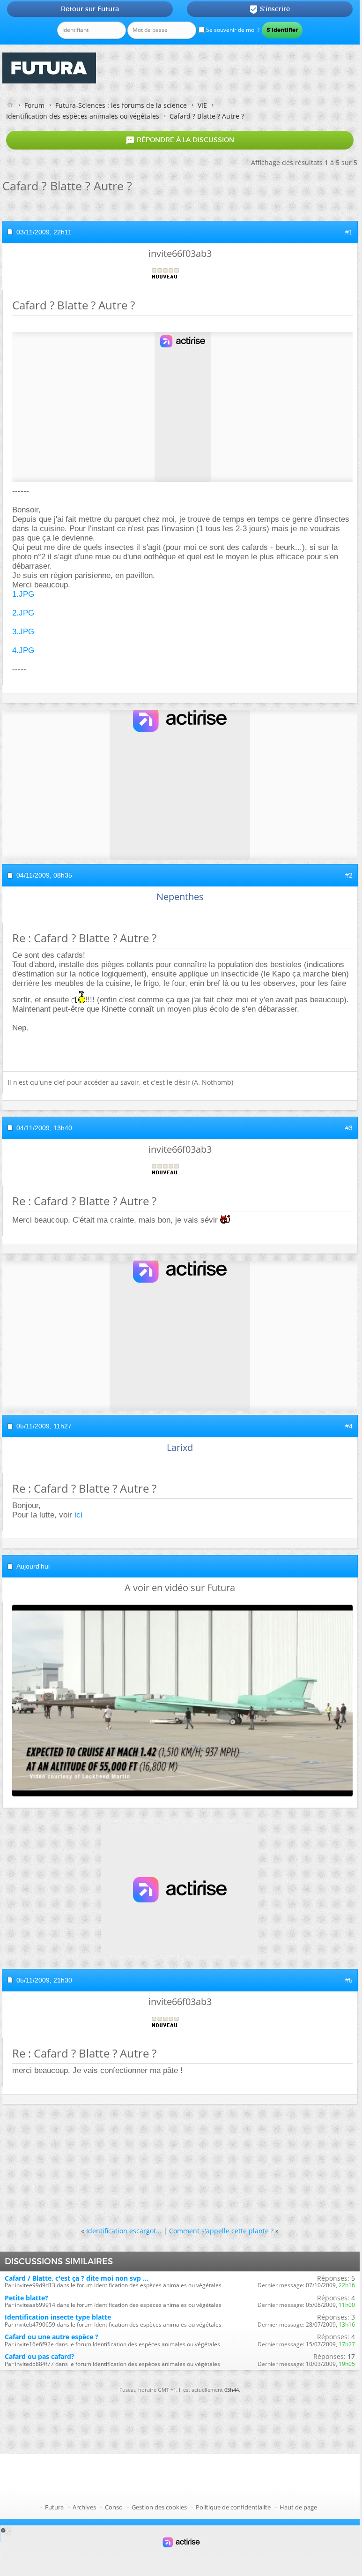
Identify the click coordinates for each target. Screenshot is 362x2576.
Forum (34, 105)
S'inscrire (270, 9)
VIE (202, 105)
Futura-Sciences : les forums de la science (121, 105)
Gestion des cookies (159, 2507)
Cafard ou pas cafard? (40, 2356)
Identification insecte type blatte (58, 2317)
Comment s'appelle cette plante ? (221, 2231)
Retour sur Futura (90, 9)
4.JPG (23, 650)
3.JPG (23, 632)
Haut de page (298, 2507)
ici (78, 1515)
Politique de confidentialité (233, 2507)
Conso (114, 2507)
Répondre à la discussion (180, 140)
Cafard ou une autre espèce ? (52, 2337)
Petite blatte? (26, 2298)
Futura (54, 2507)
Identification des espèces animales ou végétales (83, 116)
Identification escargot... (124, 2231)
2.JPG (23, 613)
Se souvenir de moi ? (232, 30)
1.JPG (23, 594)
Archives (84, 2507)
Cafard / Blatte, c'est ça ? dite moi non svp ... (77, 2278)
